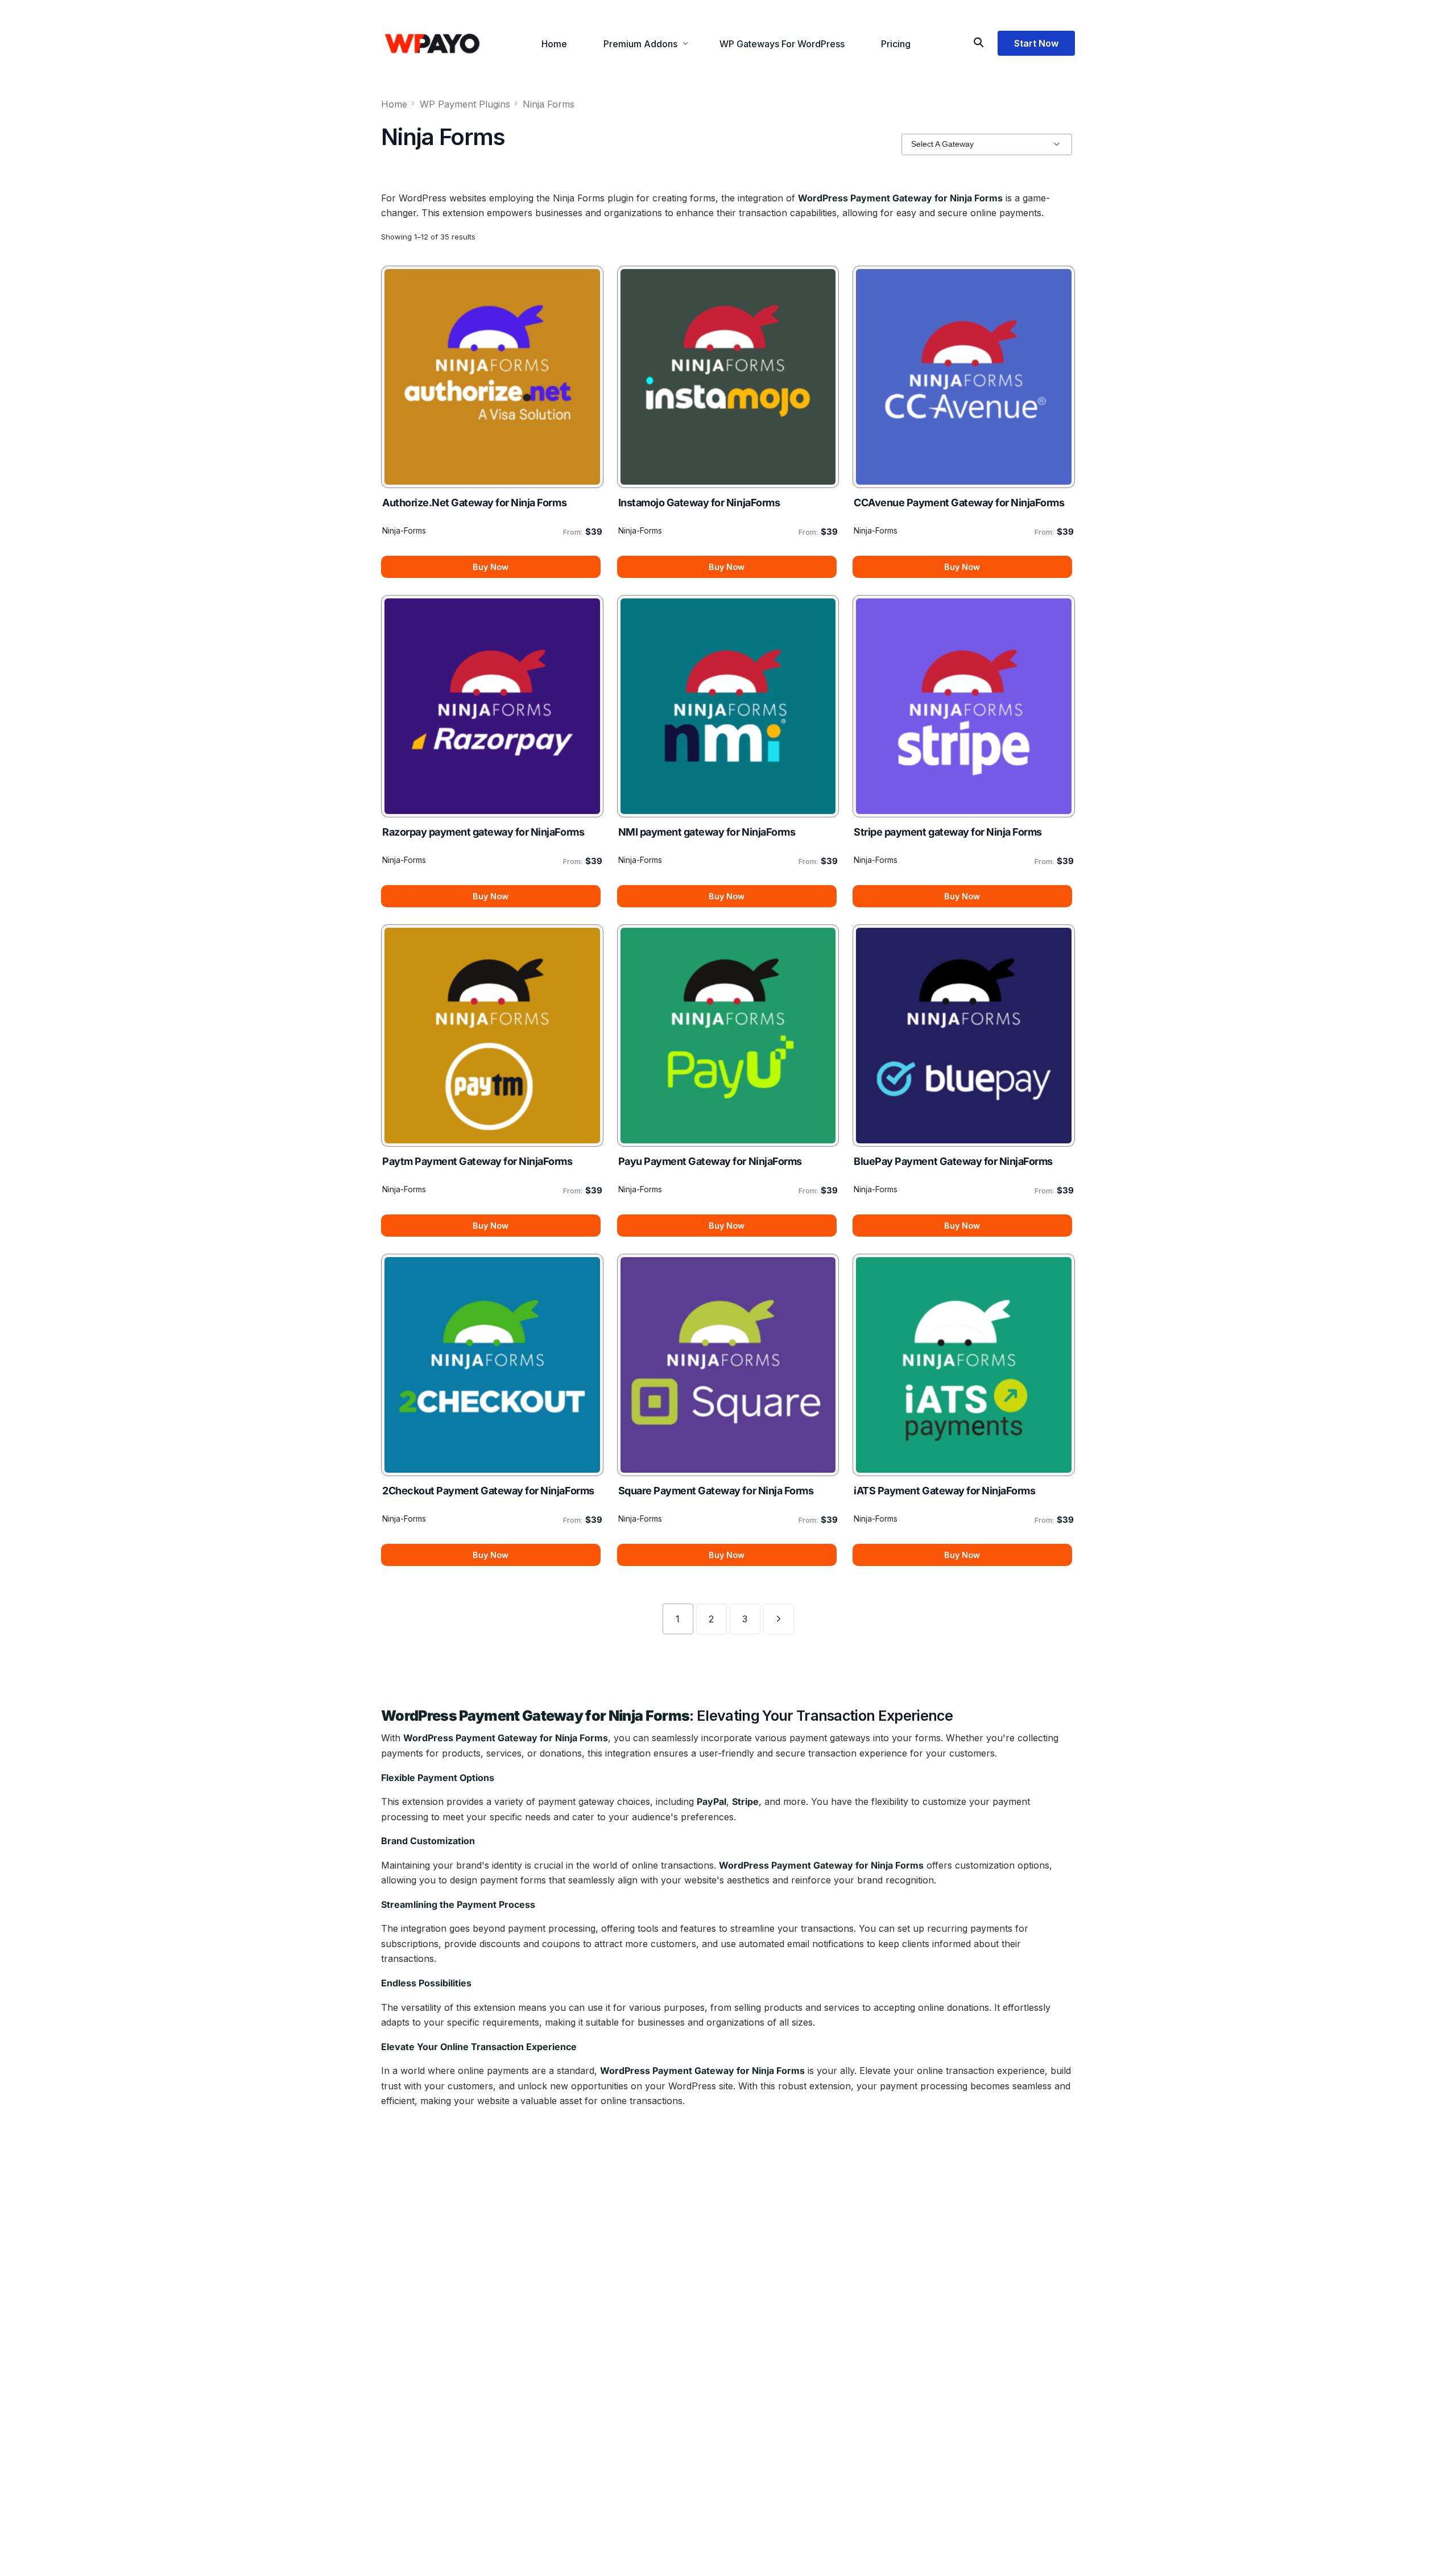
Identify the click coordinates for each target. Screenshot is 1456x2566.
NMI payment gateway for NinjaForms (707, 832)
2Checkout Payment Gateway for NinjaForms (488, 1491)
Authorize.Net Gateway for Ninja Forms (474, 503)
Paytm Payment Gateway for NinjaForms (477, 1161)
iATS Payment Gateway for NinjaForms (944, 1491)
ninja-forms (404, 530)
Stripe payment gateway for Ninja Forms (948, 832)
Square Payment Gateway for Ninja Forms (716, 1491)
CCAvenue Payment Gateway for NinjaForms (959, 503)
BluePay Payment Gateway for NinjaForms (953, 1161)
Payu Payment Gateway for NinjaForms (710, 1161)
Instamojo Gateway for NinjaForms (699, 503)
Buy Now (491, 567)
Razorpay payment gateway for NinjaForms (483, 832)
